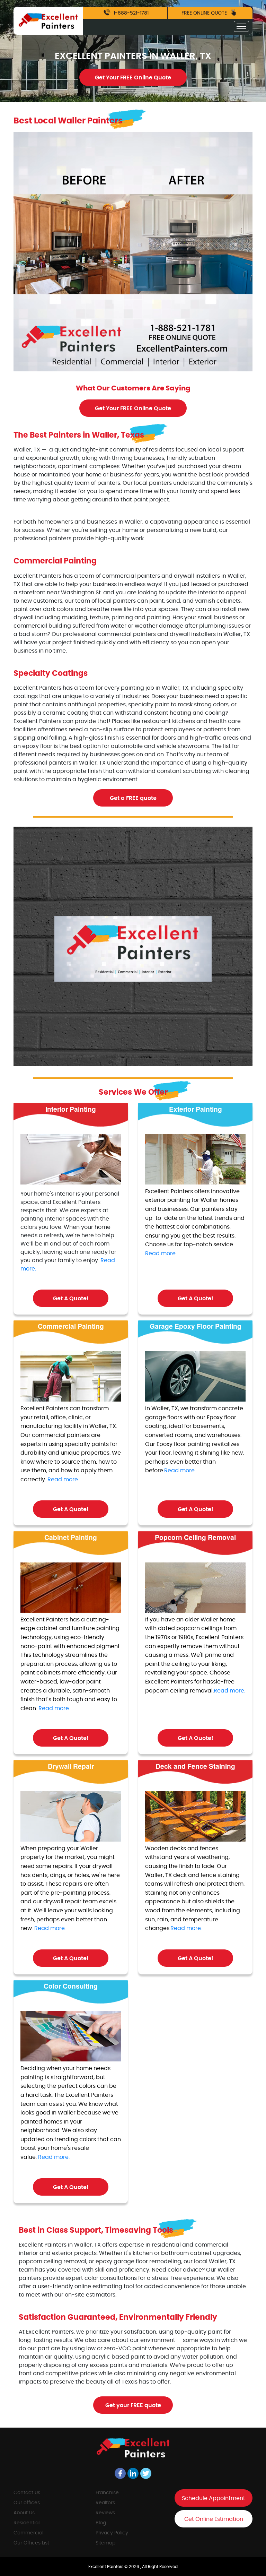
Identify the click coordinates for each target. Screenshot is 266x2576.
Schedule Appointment (214, 2498)
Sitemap (105, 2543)
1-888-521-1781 (130, 13)
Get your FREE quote (133, 2405)
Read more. (161, 1253)
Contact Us (27, 2493)
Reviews (105, 2513)
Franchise (107, 2493)
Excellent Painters (106, 2567)
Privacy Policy (112, 2533)
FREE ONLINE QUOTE (205, 13)
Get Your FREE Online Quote (133, 78)
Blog (101, 2523)
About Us (24, 2513)
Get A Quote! (71, 1299)
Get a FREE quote (133, 798)
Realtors (105, 2503)
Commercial (28, 2533)
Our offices (27, 2503)
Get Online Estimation (214, 2519)
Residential (26, 2523)
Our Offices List (31, 2543)
